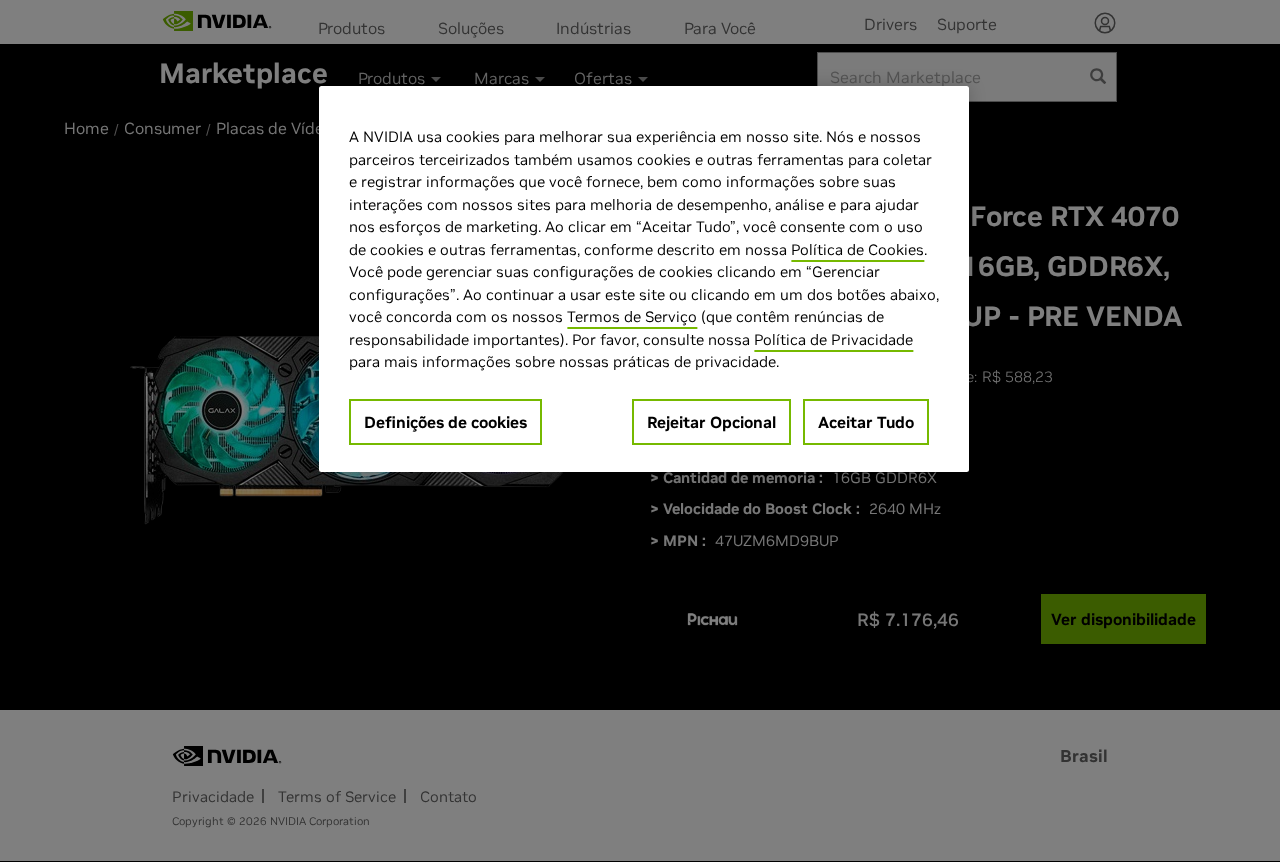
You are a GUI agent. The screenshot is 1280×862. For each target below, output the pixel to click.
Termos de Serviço (632, 316)
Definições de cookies (445, 422)
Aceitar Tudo (866, 422)
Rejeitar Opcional (711, 422)
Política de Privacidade (833, 339)
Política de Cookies (857, 249)
